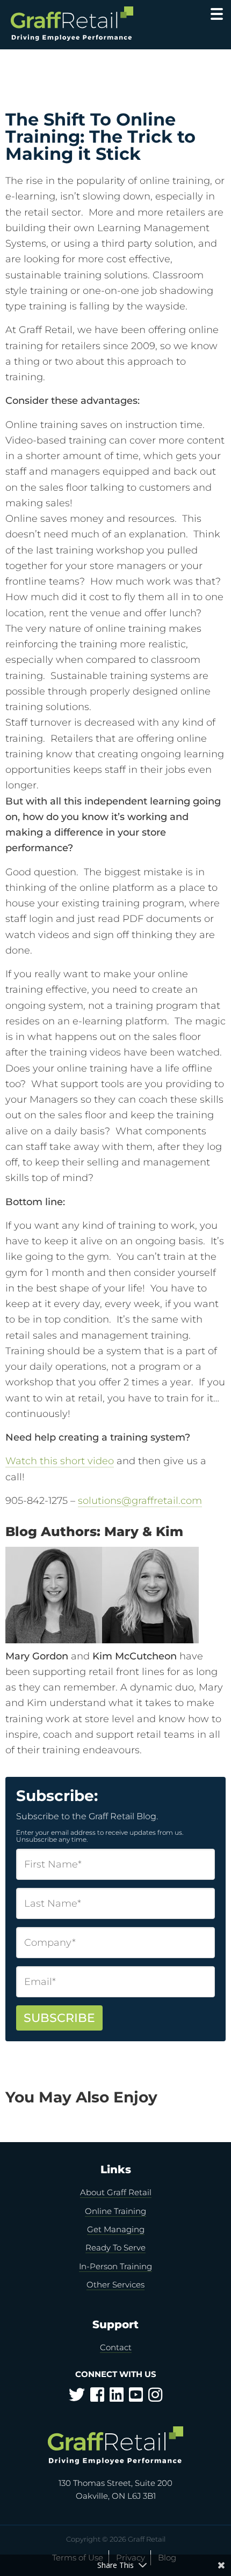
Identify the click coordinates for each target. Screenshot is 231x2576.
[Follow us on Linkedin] (117, 2398)
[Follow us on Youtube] (136, 2398)
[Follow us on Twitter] (77, 2398)
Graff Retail (84, 24)
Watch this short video (60, 1461)
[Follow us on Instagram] (155, 2398)
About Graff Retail (116, 2192)
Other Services (115, 2285)
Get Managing (116, 2229)
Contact (116, 2347)
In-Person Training (115, 2266)
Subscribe (59, 2018)
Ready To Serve (115, 2247)
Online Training (115, 2211)
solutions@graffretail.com (140, 1501)
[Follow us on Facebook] (97, 2398)
